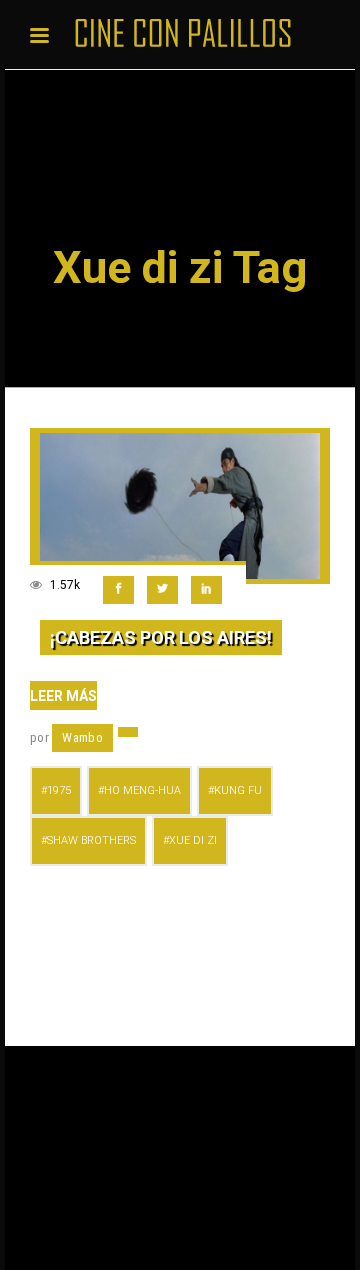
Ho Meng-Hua (142, 790)
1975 (59, 790)
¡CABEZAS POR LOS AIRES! (161, 637)
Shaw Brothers (91, 840)
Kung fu (238, 790)
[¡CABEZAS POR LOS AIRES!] (180, 506)
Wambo (82, 737)
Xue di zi (193, 840)
